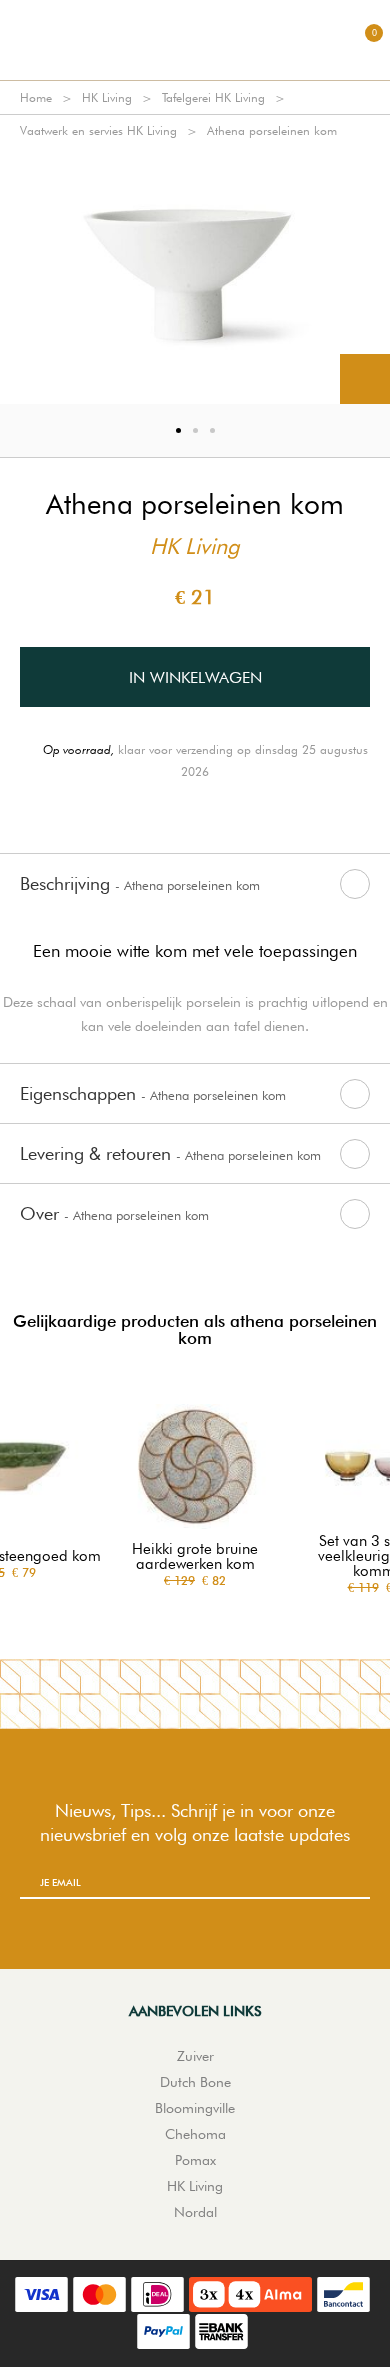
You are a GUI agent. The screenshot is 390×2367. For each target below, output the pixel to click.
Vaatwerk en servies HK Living (98, 130)
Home (36, 97)
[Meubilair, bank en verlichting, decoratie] (195, 40)
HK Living (107, 97)
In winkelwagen (195, 677)
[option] (195, 275)
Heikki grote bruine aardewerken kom (195, 1557)
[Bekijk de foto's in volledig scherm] (365, 379)
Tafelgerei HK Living (213, 97)
